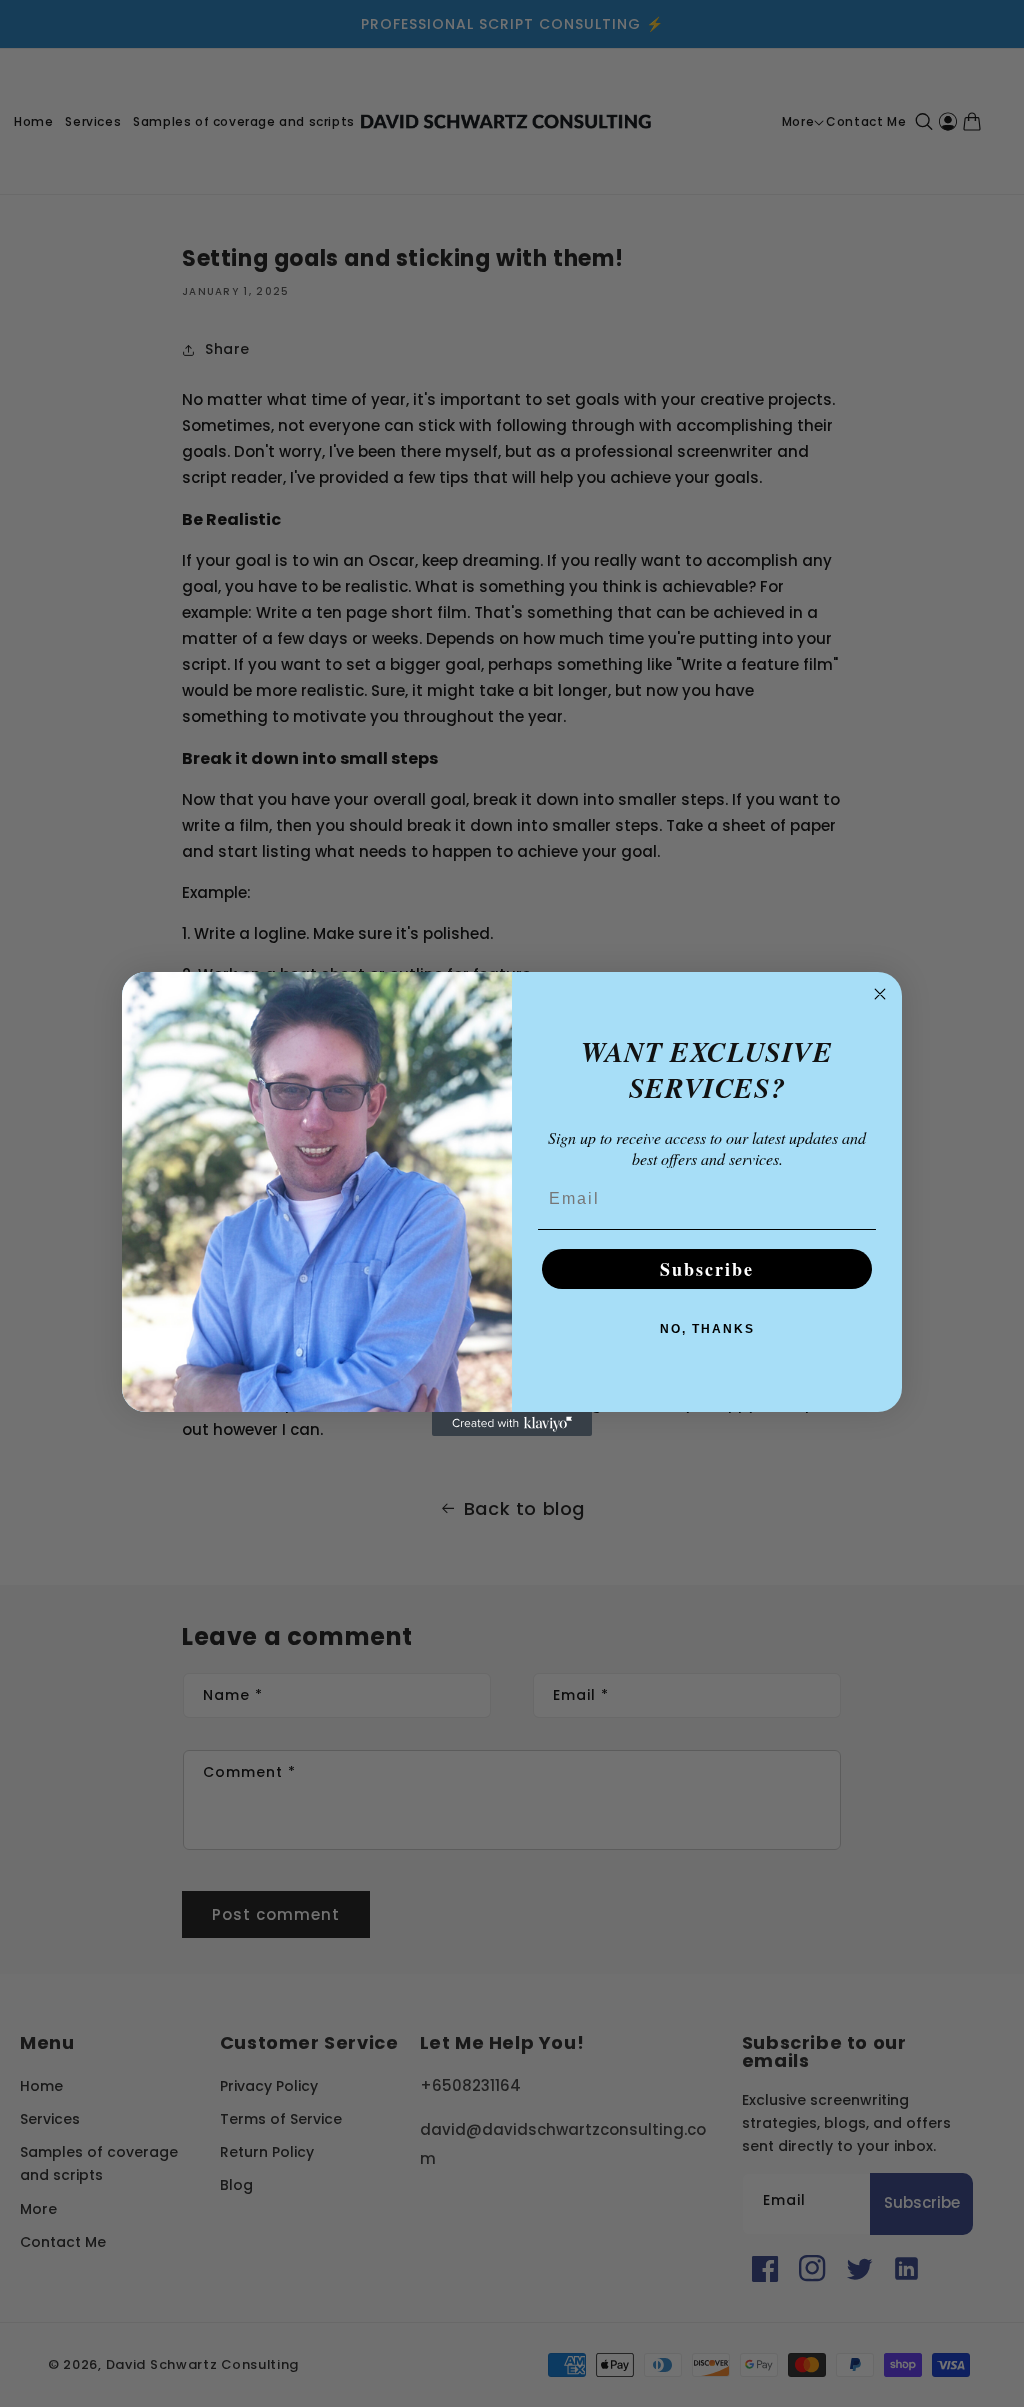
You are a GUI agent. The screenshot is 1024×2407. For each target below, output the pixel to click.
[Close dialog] (880, 994)
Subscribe (707, 1269)
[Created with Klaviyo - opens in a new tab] (512, 1424)
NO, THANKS (707, 1329)
